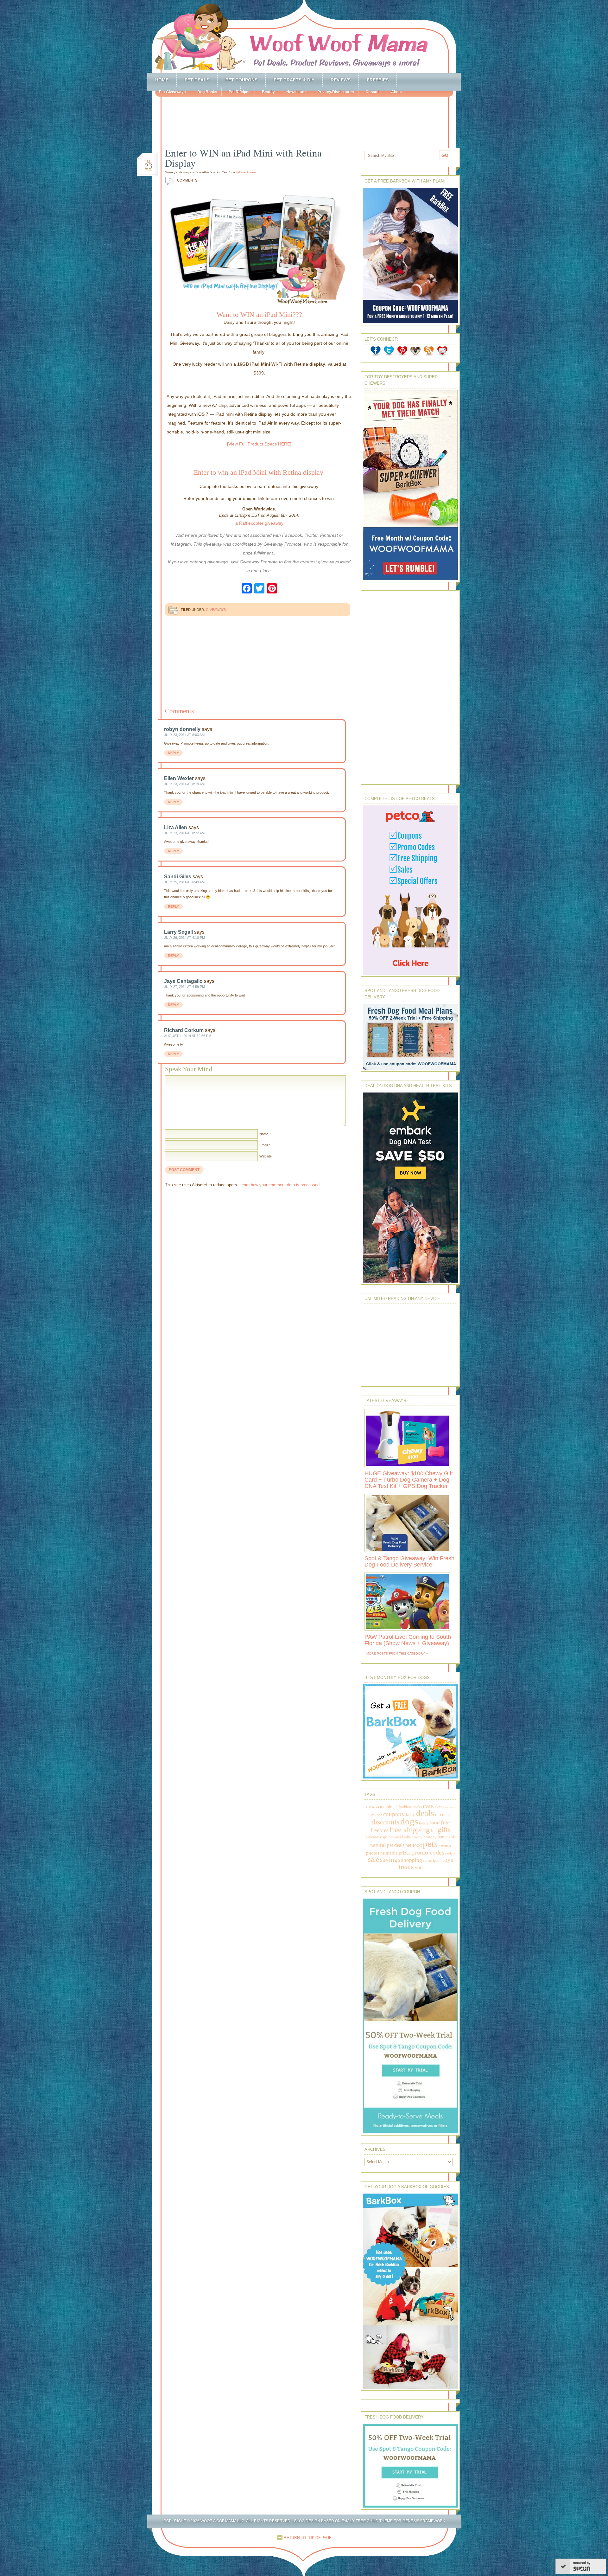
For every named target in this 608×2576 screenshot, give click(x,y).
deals (425, 1813)
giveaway (374, 1837)
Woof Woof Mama (304, 36)
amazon (375, 1806)
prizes (405, 1853)
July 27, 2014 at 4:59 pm (184, 987)
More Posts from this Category (396, 1653)
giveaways (392, 1837)
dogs (409, 1821)
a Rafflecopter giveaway (259, 523)
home (443, 1837)
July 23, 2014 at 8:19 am (184, 784)
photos (373, 1853)
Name (264, 1134)
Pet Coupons (241, 80)
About (396, 92)
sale (374, 1859)
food (435, 1823)
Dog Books (207, 92)
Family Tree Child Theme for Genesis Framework (393, 2521)
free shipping (410, 1829)
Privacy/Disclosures (336, 92)
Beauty (268, 92)
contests (449, 1807)
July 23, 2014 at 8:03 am (184, 735)
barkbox (405, 1807)
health (406, 1837)
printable (389, 1853)
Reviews (341, 80)
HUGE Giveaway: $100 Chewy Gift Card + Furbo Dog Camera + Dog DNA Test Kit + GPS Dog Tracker (409, 1480)
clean (439, 1807)
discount (443, 1815)
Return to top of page (308, 2538)
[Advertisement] (310, 117)
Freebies (378, 80)
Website (266, 1156)
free (445, 1822)
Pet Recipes (240, 92)
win (419, 1867)
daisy (410, 1814)
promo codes (428, 1852)
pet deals (396, 1845)
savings (390, 1860)
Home (162, 80)
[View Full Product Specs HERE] (259, 444)
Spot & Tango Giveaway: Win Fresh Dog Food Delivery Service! (409, 1561)
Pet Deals (197, 80)
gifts (444, 1830)
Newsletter (296, 92)
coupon (377, 1815)
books (417, 1807)
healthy (417, 1837)
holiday (430, 1837)
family (424, 1823)
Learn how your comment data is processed (279, 1185)
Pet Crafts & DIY (294, 80)
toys (448, 1860)
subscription (432, 1861)
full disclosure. (247, 172)
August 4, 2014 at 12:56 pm (188, 1036)
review (450, 1853)
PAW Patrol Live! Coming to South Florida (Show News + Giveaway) (408, 1640)
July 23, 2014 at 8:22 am (184, 833)
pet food (414, 1845)
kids (452, 1837)
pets (430, 1844)
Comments (183, 180)
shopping (412, 1860)
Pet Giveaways (172, 92)
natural (378, 1845)
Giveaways (216, 610)
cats (428, 1806)
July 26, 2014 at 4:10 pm (184, 938)
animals (392, 1807)
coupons (393, 1814)
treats (406, 1867)
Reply (173, 753)
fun (434, 1831)
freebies (380, 1830)
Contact (373, 92)
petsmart (445, 1846)
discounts (385, 1822)
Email (263, 1145)
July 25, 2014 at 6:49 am (184, 882)
